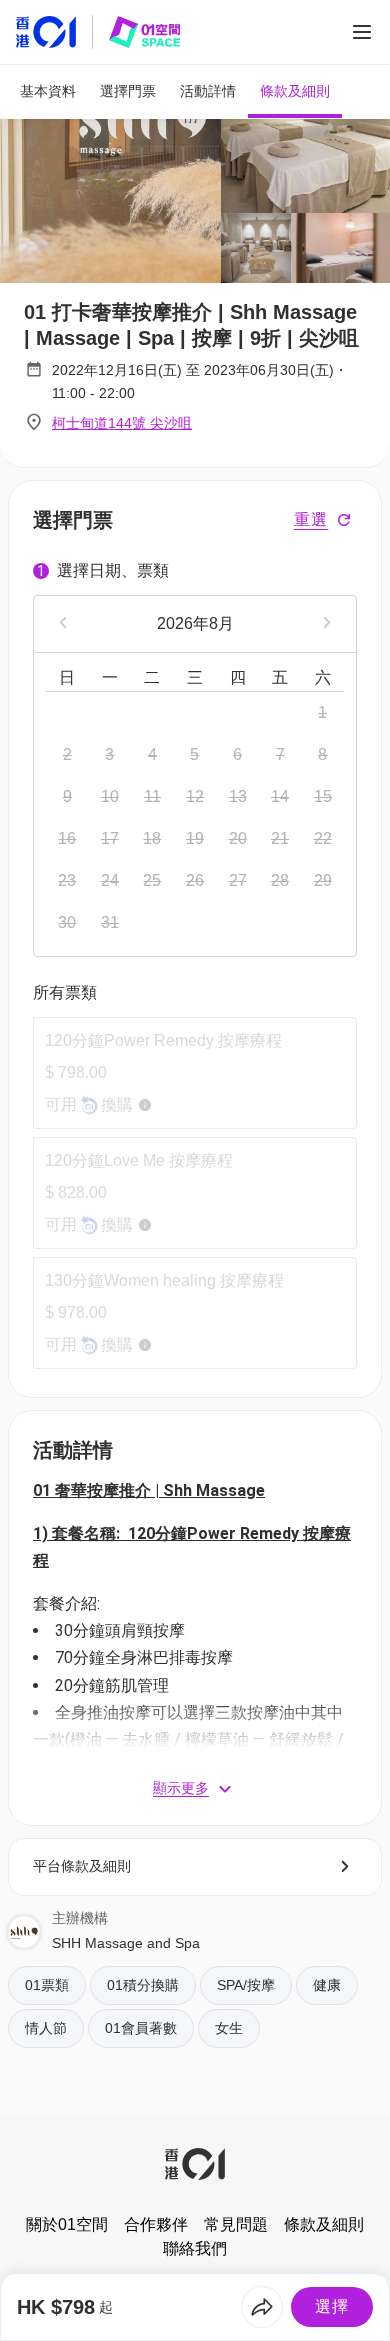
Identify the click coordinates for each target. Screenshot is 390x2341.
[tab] (48, 91)
